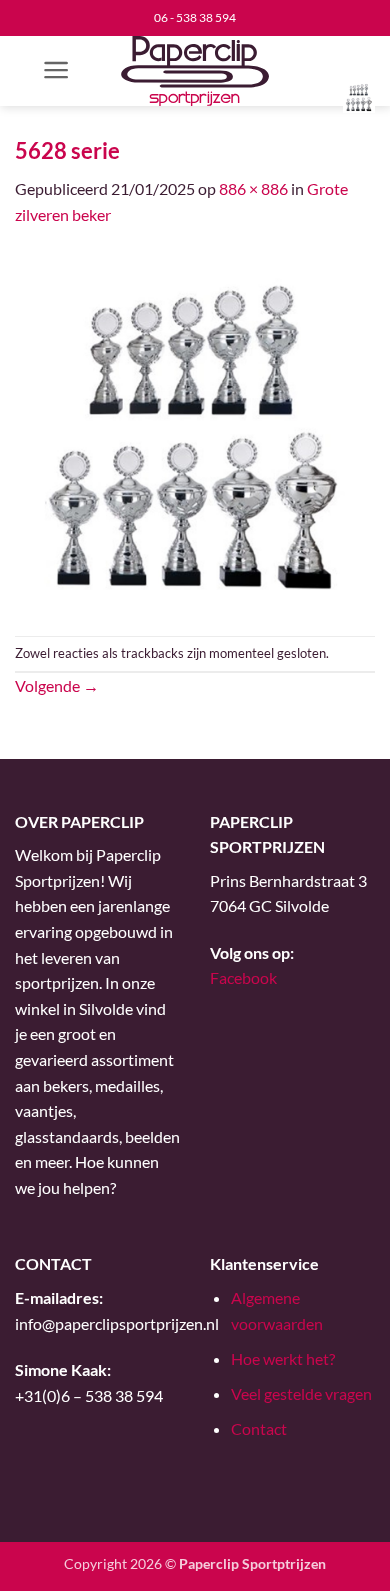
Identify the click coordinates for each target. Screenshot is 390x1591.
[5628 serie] (195, 429)
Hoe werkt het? (283, 1358)
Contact (259, 1428)
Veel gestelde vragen (301, 1393)
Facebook (243, 977)
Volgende (57, 685)
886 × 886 (253, 188)
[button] (56, 70)
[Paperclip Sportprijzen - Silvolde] (195, 71)
